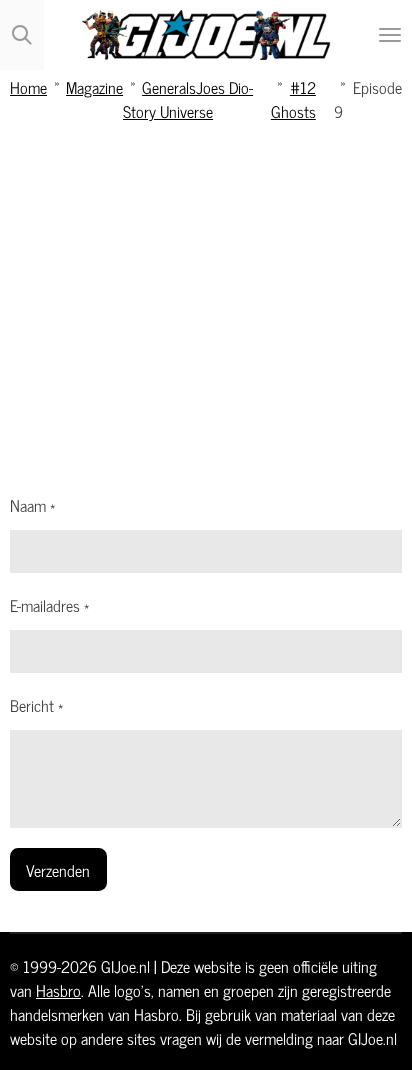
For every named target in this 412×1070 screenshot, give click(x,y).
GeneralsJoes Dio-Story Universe (188, 98)
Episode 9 (368, 98)
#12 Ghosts (293, 98)
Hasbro (58, 990)
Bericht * (36, 705)
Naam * (32, 505)
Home (28, 86)
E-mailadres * (49, 605)
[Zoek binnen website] (22, 35)
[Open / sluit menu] (390, 35)
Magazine (94, 86)
